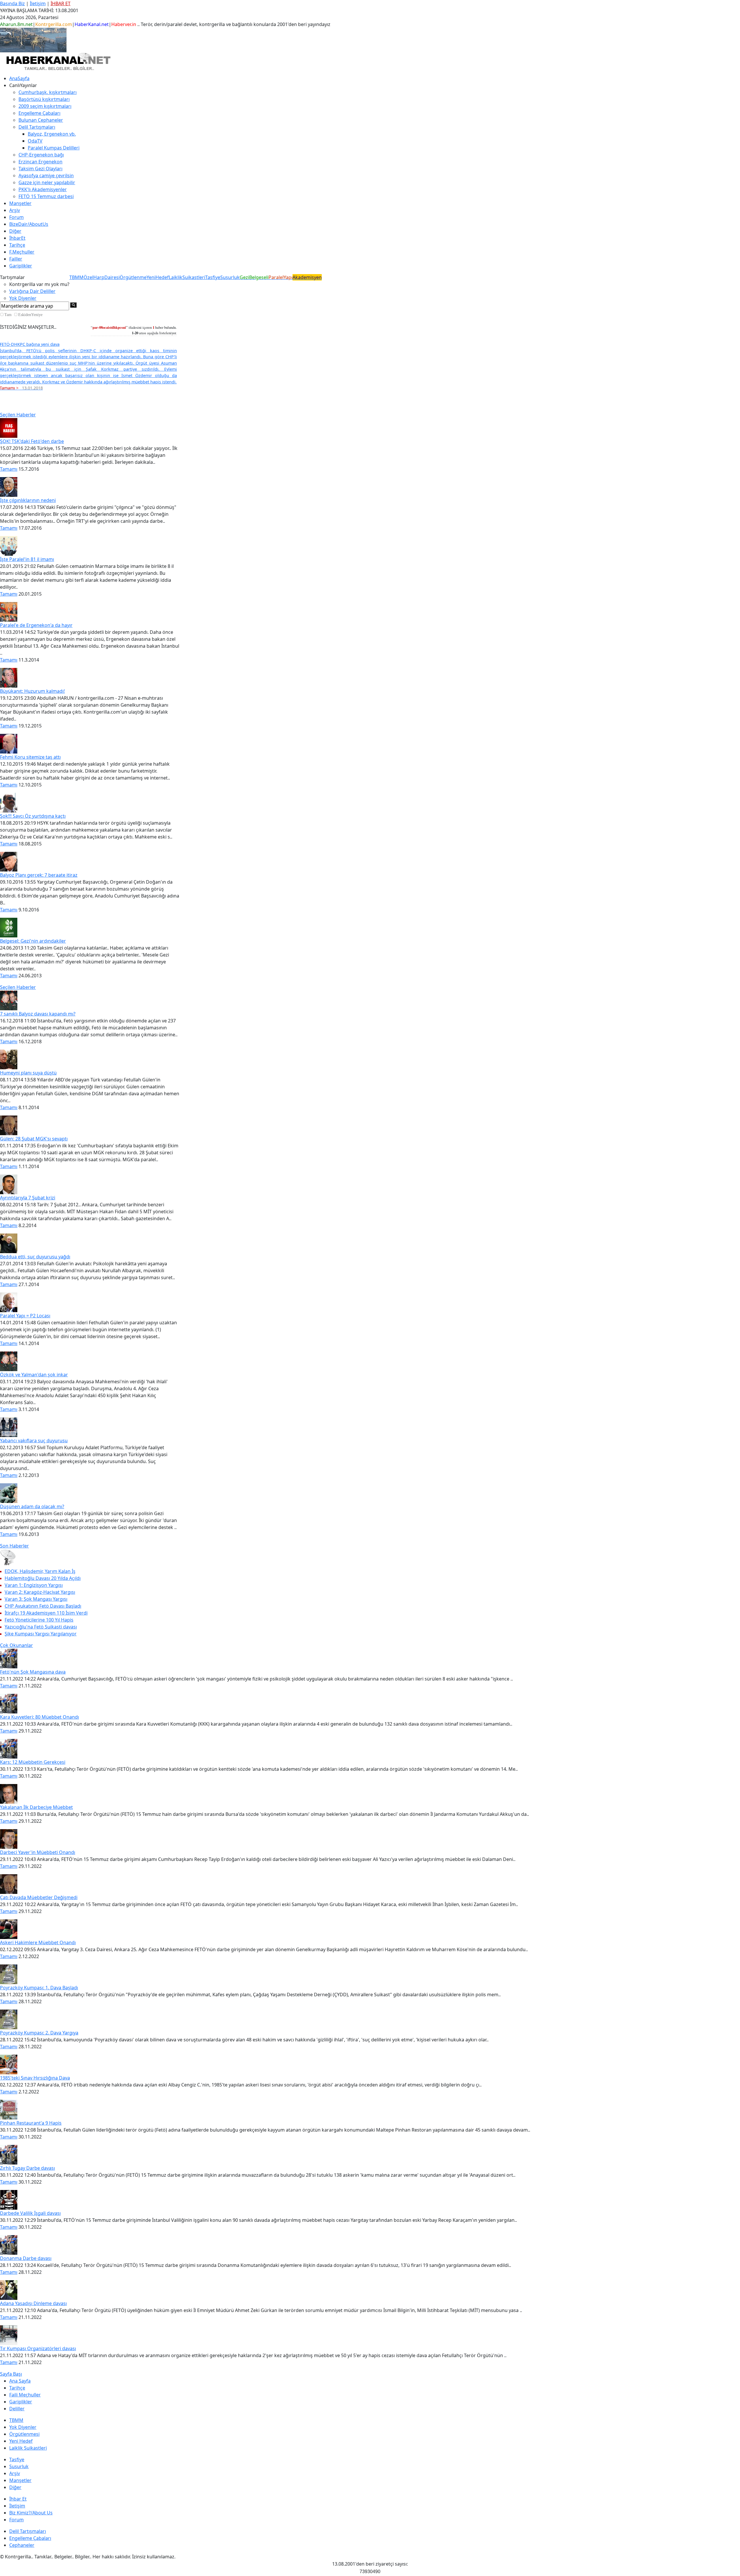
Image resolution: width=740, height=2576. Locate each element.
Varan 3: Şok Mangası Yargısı (36, 1599)
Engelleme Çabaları (39, 113)
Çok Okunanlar (16, 1645)
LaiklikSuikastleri (187, 277)
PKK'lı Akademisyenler (43, 189)
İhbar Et (18, 2499)
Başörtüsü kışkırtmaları (44, 99)
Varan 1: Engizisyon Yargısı (34, 1585)
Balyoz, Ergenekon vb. (52, 134)
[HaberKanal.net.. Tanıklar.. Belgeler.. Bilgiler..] (58, 61)
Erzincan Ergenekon (40, 162)
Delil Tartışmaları (28, 2531)
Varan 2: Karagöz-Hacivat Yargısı (40, 1592)
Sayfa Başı (11, 2374)
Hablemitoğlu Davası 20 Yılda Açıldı (43, 1578)
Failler (16, 259)
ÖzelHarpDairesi (102, 277)
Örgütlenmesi (24, 2434)
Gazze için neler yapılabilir (47, 182)
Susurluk (230, 277)
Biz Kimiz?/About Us (31, 2513)
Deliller (17, 2409)
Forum (16, 217)
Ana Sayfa (20, 2381)
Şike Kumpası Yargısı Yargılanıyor (41, 1634)
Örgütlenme (133, 277)
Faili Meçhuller (25, 2395)
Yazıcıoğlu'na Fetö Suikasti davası (41, 1627)
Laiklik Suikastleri (28, 2448)
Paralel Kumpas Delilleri (54, 148)
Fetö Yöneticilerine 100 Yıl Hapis (39, 1620)
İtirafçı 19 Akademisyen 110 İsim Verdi (46, 1613)
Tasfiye (213, 277)
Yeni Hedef (21, 2441)
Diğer (15, 231)
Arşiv (15, 210)
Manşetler (20, 203)
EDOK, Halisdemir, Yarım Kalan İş (40, 1571)
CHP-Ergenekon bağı (41, 155)
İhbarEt (17, 238)
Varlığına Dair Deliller (32, 291)
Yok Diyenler (23, 298)
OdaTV (35, 141)
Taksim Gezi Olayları (40, 169)
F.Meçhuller (22, 252)
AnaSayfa (19, 78)
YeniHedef (158, 277)
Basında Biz (12, 3)
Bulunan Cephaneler (41, 120)
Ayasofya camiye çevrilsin (46, 176)
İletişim (38, 3)
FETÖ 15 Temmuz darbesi (46, 196)
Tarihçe (17, 245)
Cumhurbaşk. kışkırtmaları (48, 92)
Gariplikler (21, 266)
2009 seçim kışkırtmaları (45, 106)
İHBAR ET (61, 3)
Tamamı (9, 469)
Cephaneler (22, 2545)
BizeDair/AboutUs (29, 224)
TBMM (76, 277)
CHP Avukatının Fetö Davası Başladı (43, 1606)
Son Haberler (14, 1546)
